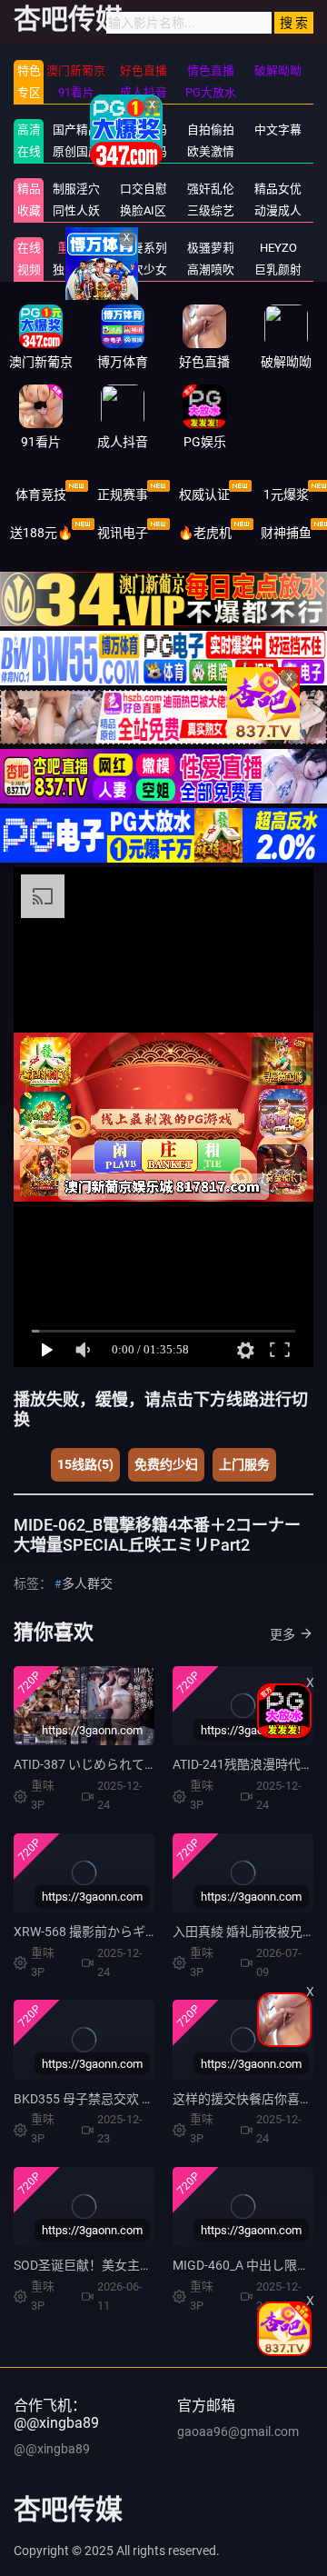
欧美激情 (211, 151)
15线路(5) (85, 1464)
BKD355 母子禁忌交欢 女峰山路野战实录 (129, 2099)
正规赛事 (123, 494)
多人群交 (87, 1583)
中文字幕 (278, 130)
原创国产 (76, 151)
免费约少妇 (166, 1464)
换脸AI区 (143, 210)
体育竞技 (41, 494)
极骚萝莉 (211, 248)
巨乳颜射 (278, 270)
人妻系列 (144, 248)
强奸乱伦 (211, 189)
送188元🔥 (41, 533)
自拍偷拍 (211, 130)
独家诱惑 (76, 270)
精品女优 (278, 189)
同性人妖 (76, 210)
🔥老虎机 (205, 533)
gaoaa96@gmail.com (238, 2431)
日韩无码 (144, 151)
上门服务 (244, 1464)
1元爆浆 (286, 494)
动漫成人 (278, 210)
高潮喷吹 (211, 270)
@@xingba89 (52, 2449)
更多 (282, 1634)
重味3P (76, 248)
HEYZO (278, 248)
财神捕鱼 (286, 533)
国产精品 (76, 130)
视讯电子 (123, 533)
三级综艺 (211, 210)
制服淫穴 (76, 189)
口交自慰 (144, 189)
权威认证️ (204, 494)
